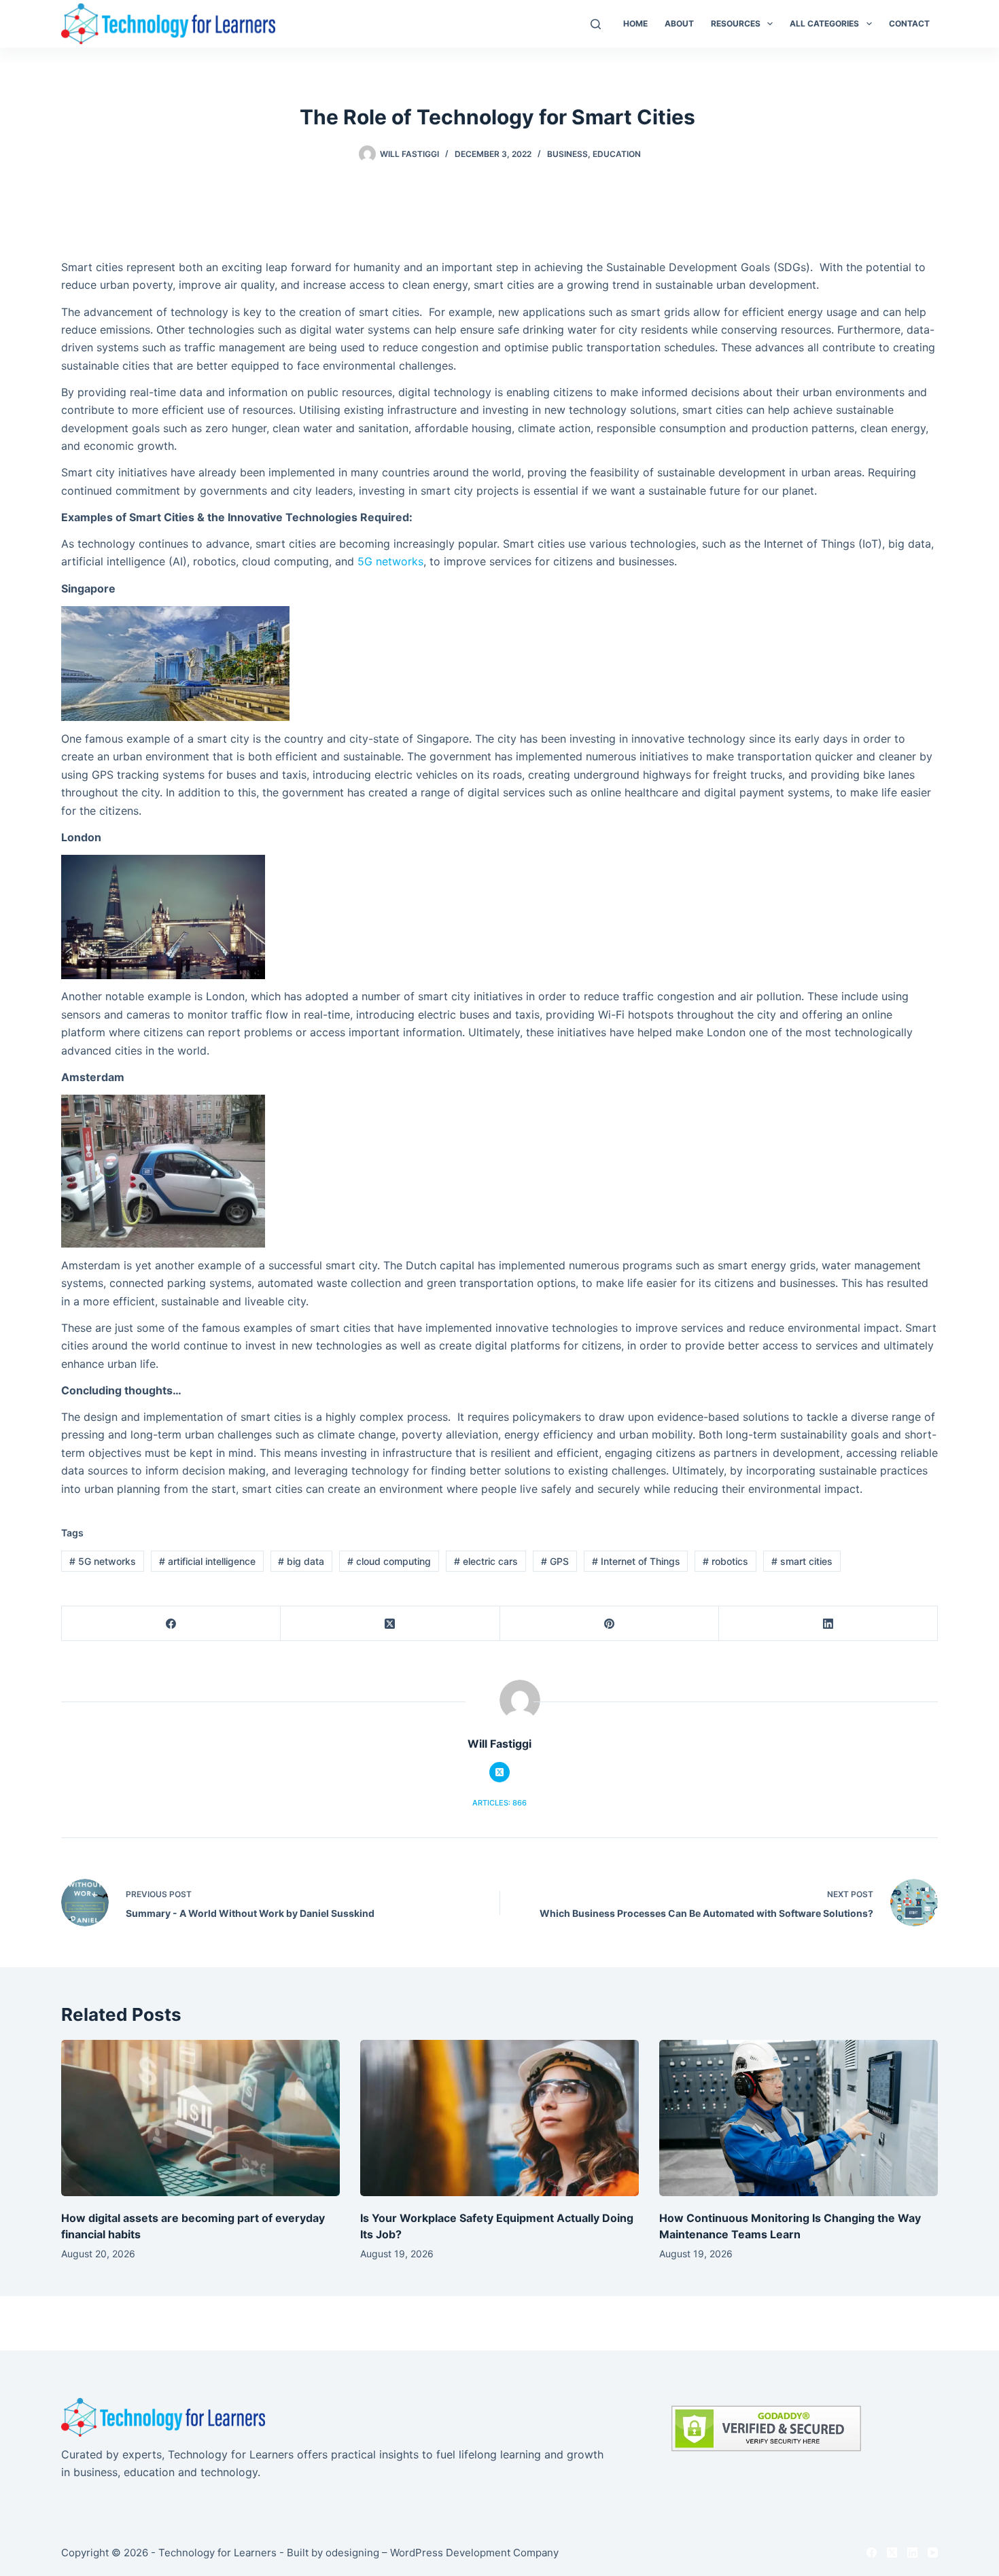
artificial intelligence (207, 1561)
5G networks (390, 561)
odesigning (352, 2553)
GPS (555, 1561)
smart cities (802, 1561)
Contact (909, 23)
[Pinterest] (610, 1624)
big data (301, 1561)
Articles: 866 (500, 1803)
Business (567, 154)
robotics (725, 1561)
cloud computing (389, 1561)
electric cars (486, 1561)
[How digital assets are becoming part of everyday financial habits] (200, 2118)
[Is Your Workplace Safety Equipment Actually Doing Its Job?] (500, 2118)
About (679, 23)
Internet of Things (636, 1561)
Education (617, 154)
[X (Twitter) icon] (500, 1772)
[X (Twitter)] (390, 1624)
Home (635, 23)
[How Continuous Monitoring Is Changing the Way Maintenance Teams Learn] (799, 2118)
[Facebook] (171, 1624)
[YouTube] (933, 2553)
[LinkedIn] (828, 1624)
